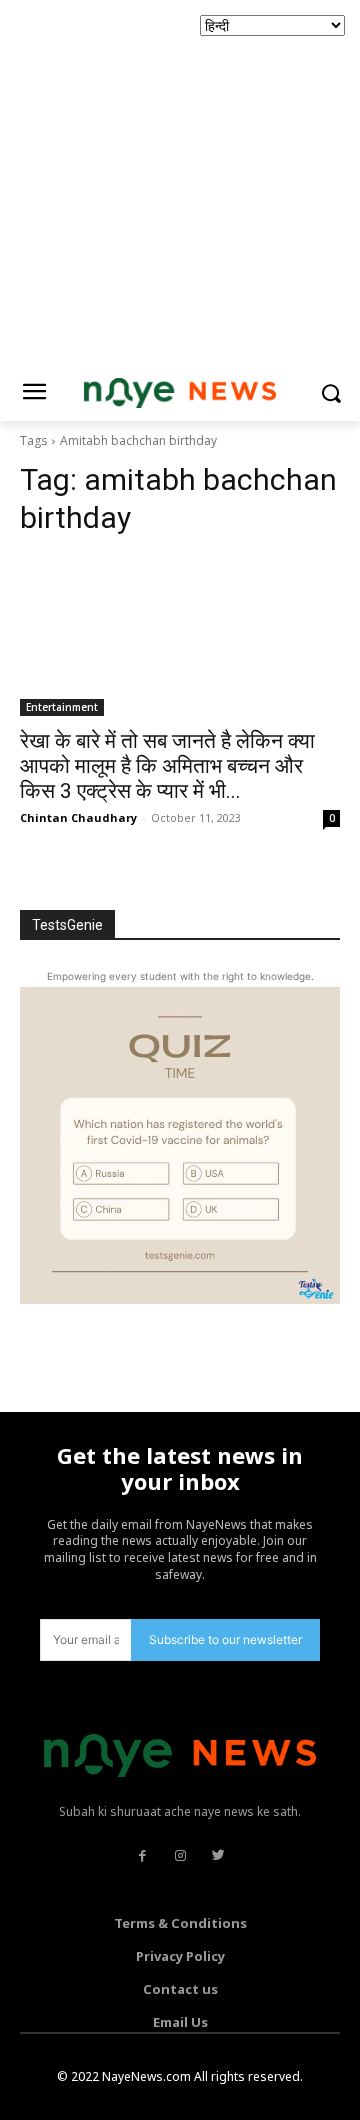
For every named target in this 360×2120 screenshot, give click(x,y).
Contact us (180, 1989)
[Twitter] (218, 1856)
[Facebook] (142, 1856)
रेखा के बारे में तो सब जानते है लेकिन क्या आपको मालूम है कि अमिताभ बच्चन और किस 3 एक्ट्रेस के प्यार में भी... (167, 766)
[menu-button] (34, 394)
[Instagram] (180, 1856)
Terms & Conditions (180, 1923)
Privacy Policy (180, 1956)
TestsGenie (67, 925)
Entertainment (62, 707)
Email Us (180, 2022)
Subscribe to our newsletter (225, 1639)
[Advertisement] (180, 180)
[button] (330, 393)
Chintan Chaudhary (78, 817)
